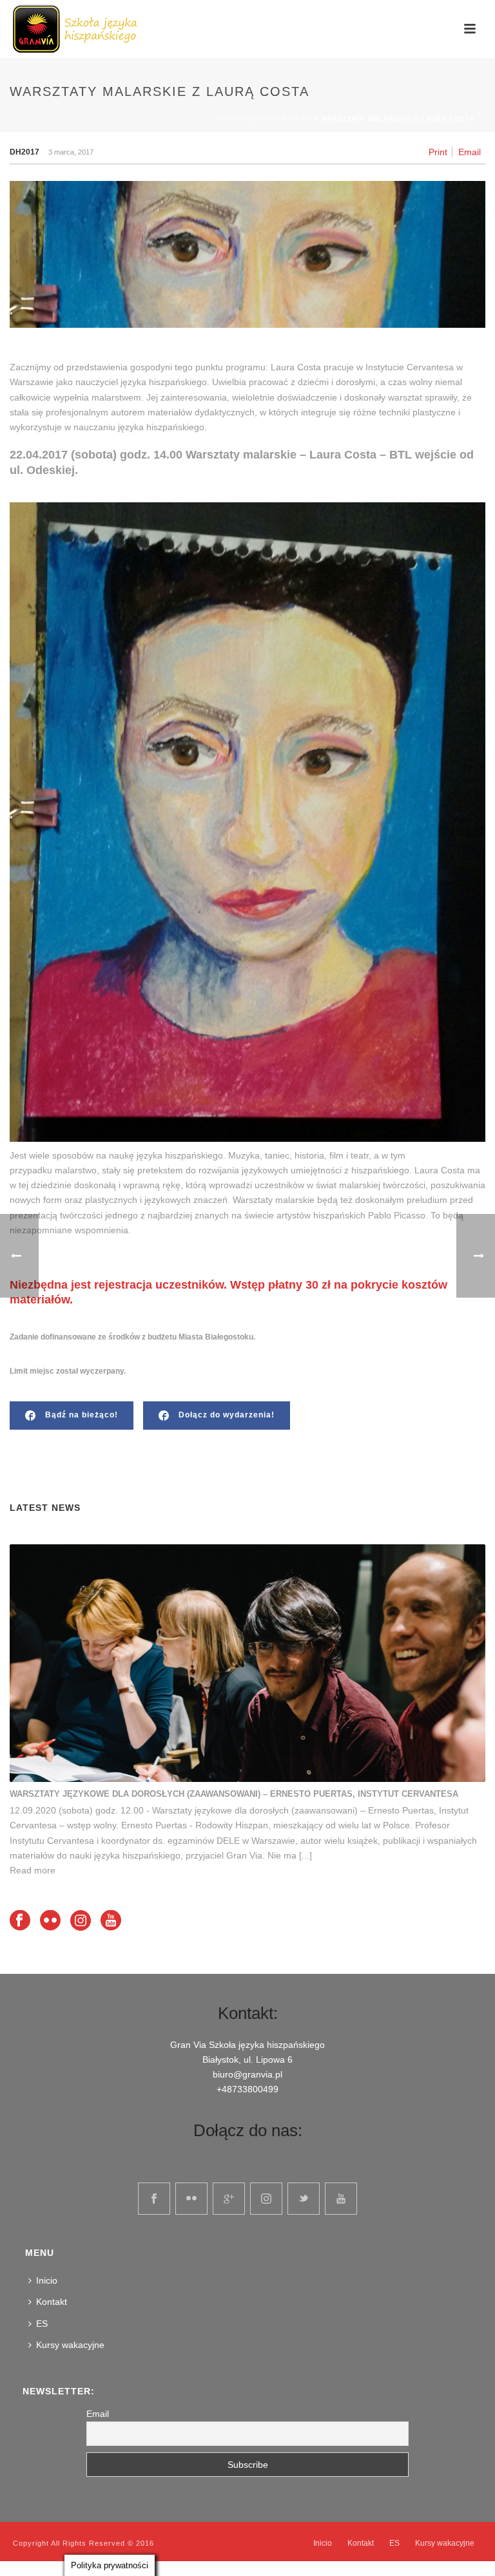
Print (438, 152)
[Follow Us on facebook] (20, 1921)
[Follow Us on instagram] (81, 1921)
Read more (33, 1870)
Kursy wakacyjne (70, 2345)
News (301, 119)
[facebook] (154, 2199)
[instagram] (266, 2199)
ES (42, 2324)
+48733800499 (247, 2089)
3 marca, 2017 (71, 152)
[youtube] (341, 2199)
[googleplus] (229, 2199)
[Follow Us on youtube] (111, 1921)
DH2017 (24, 152)
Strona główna (247, 119)
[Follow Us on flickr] (50, 1921)
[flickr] (191, 2199)
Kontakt (52, 2302)
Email (470, 152)
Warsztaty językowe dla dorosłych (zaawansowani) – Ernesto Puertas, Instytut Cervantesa (234, 1794)
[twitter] (304, 2199)
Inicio (47, 2280)
